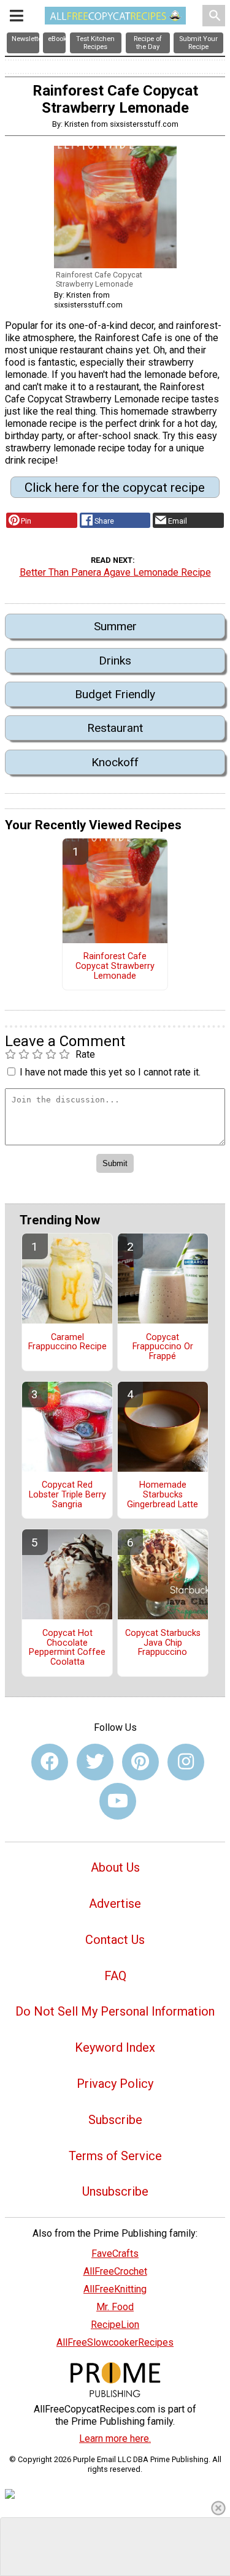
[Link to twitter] (95, 1762)
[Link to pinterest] (140, 1762)
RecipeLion (115, 2325)
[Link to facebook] (50, 1762)
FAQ (115, 1976)
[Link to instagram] (186, 1762)
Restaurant (115, 728)
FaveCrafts (115, 2254)
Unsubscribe (115, 2191)
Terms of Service (115, 2156)
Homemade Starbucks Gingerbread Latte (163, 1495)
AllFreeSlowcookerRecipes (115, 2342)
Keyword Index (115, 2047)
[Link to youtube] (118, 1801)
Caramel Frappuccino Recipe (67, 1343)
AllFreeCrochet (115, 2271)
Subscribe (115, 2120)
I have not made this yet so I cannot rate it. (110, 1072)
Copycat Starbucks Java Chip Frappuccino (163, 1643)
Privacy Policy (115, 2084)
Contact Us (115, 1940)
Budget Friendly (115, 694)
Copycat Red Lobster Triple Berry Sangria (67, 1495)
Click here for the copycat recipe (115, 488)
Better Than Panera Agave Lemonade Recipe (115, 572)
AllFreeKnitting (115, 2289)
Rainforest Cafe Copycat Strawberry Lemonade (115, 966)
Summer (115, 626)
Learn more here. (115, 2439)
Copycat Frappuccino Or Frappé (163, 1347)
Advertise (115, 1904)
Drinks (115, 661)
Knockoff (115, 762)
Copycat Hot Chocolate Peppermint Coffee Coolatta (67, 1648)
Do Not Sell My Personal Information (115, 2011)
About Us (115, 1867)
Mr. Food (115, 2307)
